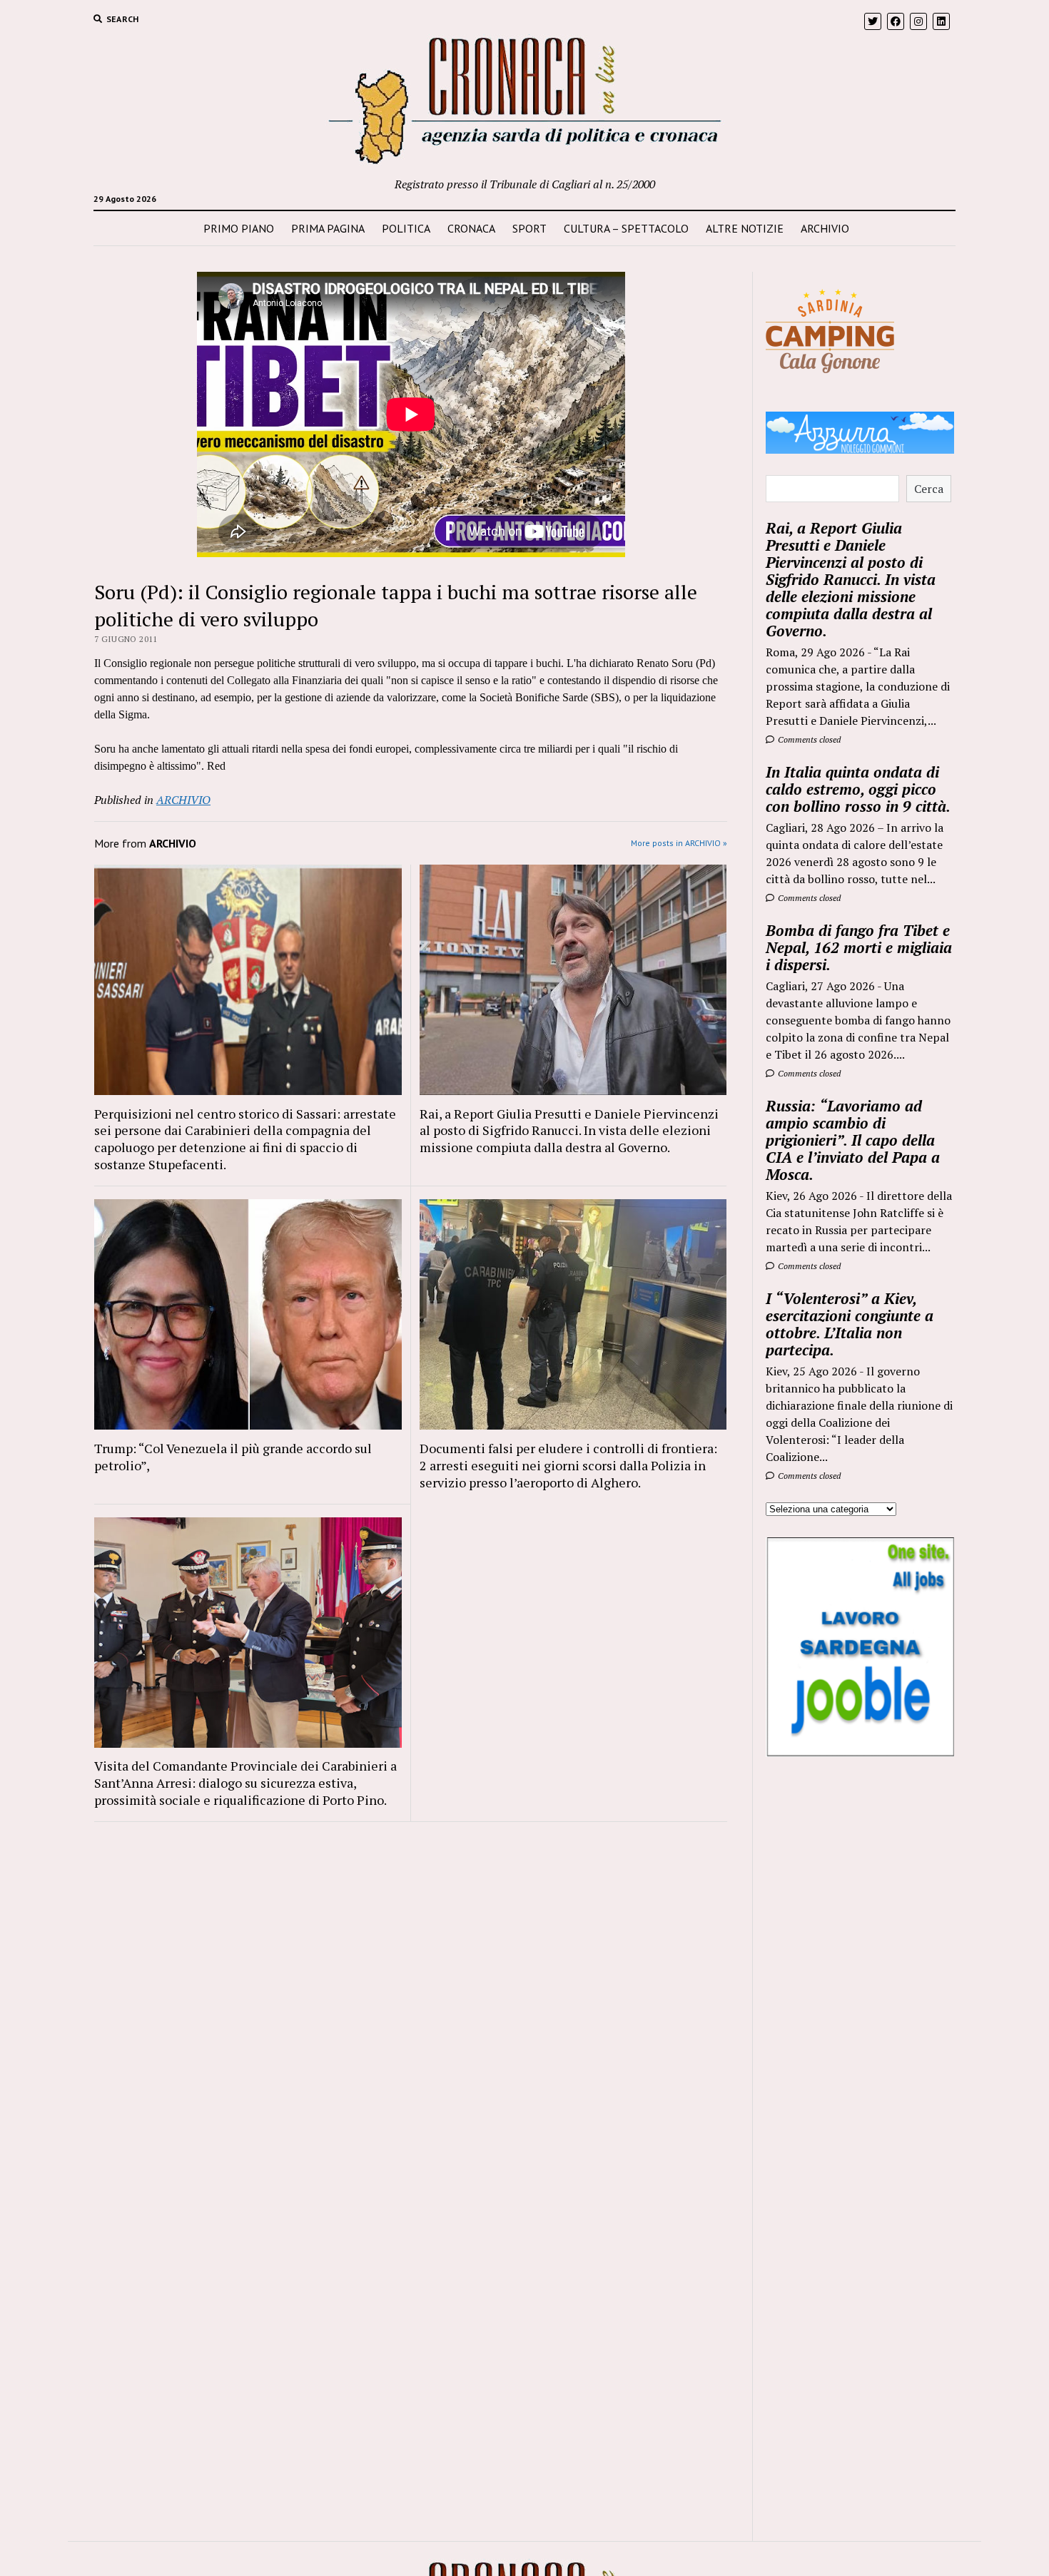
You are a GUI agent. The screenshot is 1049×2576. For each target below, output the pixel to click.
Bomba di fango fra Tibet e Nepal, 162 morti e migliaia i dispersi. (859, 947)
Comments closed (808, 739)
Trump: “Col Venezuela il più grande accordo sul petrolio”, (233, 1457)
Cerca (929, 489)
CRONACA (471, 228)
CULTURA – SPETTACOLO (626, 228)
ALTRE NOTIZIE (745, 228)
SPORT (529, 228)
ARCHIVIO (825, 228)
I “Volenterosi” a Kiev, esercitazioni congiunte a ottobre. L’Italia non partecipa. (850, 1324)
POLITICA (406, 228)
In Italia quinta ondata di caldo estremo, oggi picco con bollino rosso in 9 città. (858, 789)
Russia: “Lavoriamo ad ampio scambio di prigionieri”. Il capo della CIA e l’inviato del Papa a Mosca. (853, 1140)
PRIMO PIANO (239, 228)
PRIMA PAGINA (328, 228)
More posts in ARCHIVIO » (679, 843)
